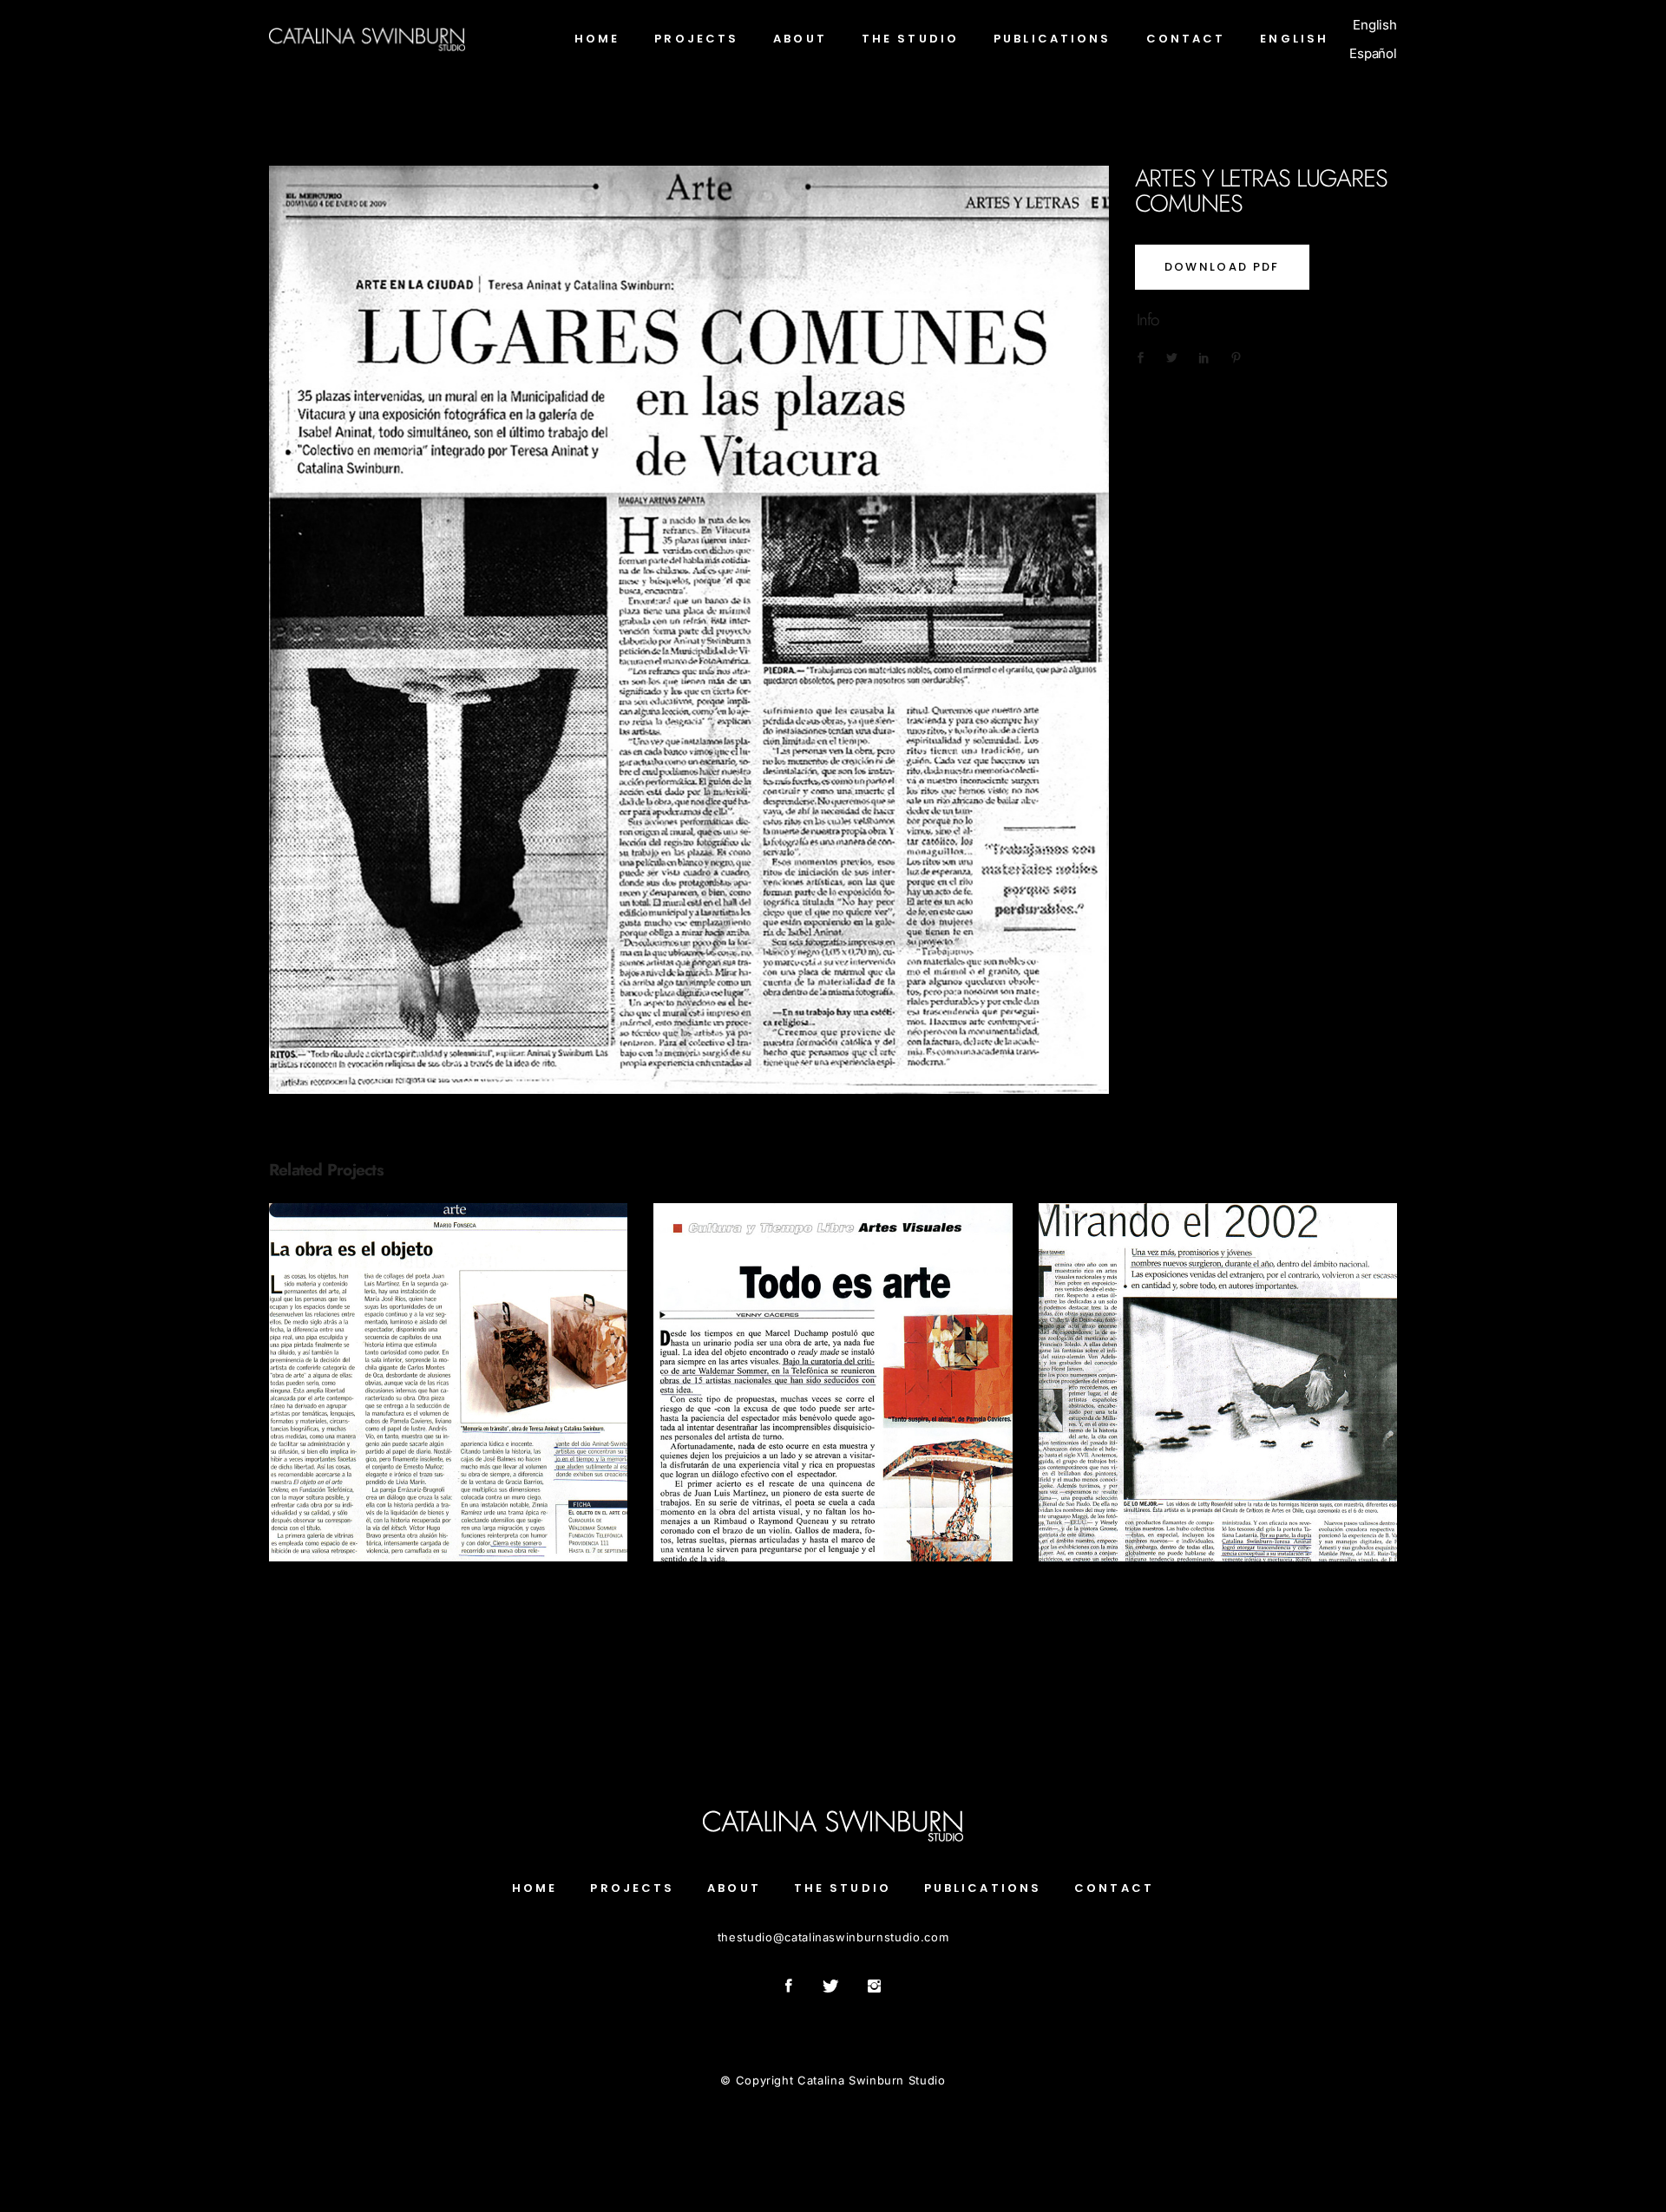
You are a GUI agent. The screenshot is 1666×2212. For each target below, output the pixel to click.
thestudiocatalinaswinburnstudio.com (833, 1937)
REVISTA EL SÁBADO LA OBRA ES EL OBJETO (449, 1372)
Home (535, 1888)
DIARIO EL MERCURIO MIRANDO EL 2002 (1217, 1372)
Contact (1114, 1888)
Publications (448, 1412)
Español (1373, 53)
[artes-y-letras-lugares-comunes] (689, 630)
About (734, 1888)
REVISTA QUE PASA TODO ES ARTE (833, 1372)
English (1375, 25)
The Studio (843, 1888)
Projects (632, 1888)
